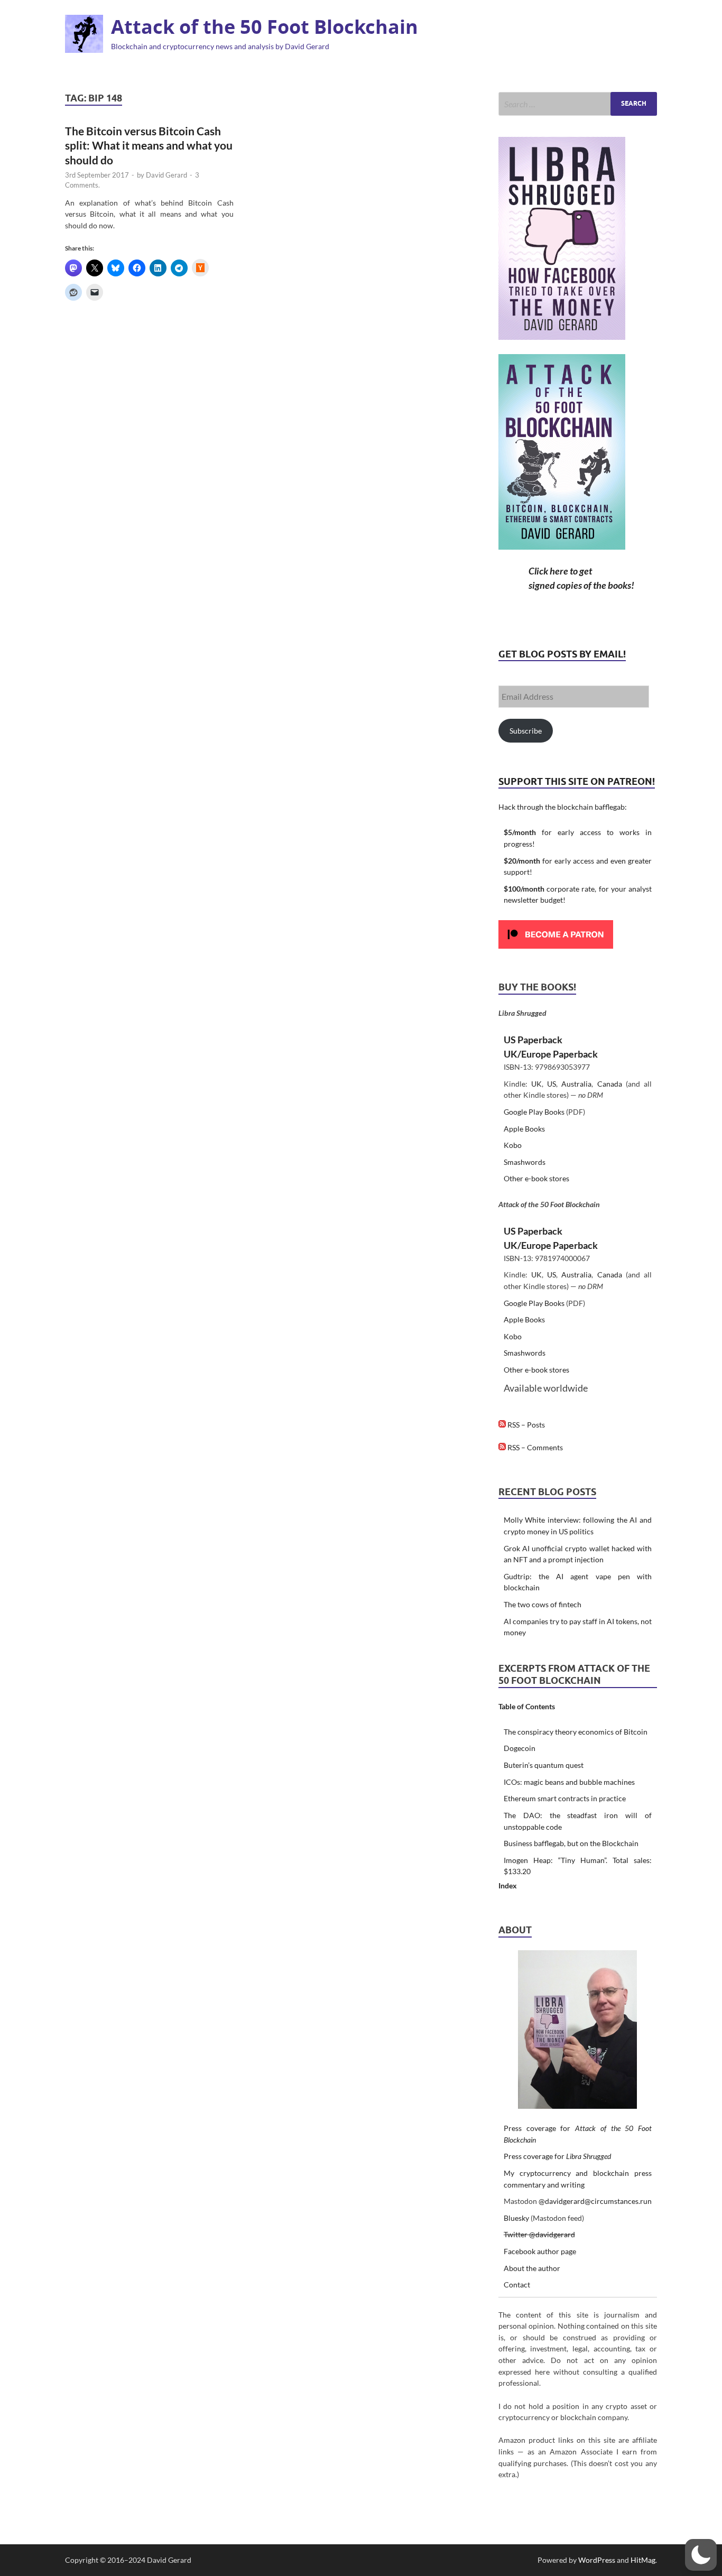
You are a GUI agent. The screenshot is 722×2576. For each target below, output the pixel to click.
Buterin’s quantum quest (544, 1765)
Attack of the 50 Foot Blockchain (265, 27)
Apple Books (524, 1129)
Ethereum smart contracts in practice (565, 1798)
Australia (576, 1084)
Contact (517, 2285)
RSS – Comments (534, 1447)
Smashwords (525, 1162)
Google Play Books (534, 1112)
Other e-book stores (536, 1178)
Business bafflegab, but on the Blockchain (571, 1843)
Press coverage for (557, 2156)
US (552, 1084)
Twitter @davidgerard (539, 2234)
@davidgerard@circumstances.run (595, 2201)
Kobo (513, 1145)
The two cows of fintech (543, 1604)
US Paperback (533, 1040)
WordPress (597, 2560)
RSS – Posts (525, 1425)
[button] (701, 2555)
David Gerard (166, 175)
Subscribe (526, 731)
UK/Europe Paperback (551, 1054)
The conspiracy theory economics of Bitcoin (576, 1732)
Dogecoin (520, 1748)
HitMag (643, 2560)
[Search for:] (578, 104)
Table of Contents (527, 1706)
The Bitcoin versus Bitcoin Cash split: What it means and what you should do (149, 145)
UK (536, 1084)
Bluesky (516, 2218)
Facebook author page (540, 2251)
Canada (610, 1084)
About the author (532, 2268)
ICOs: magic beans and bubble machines (569, 1782)
